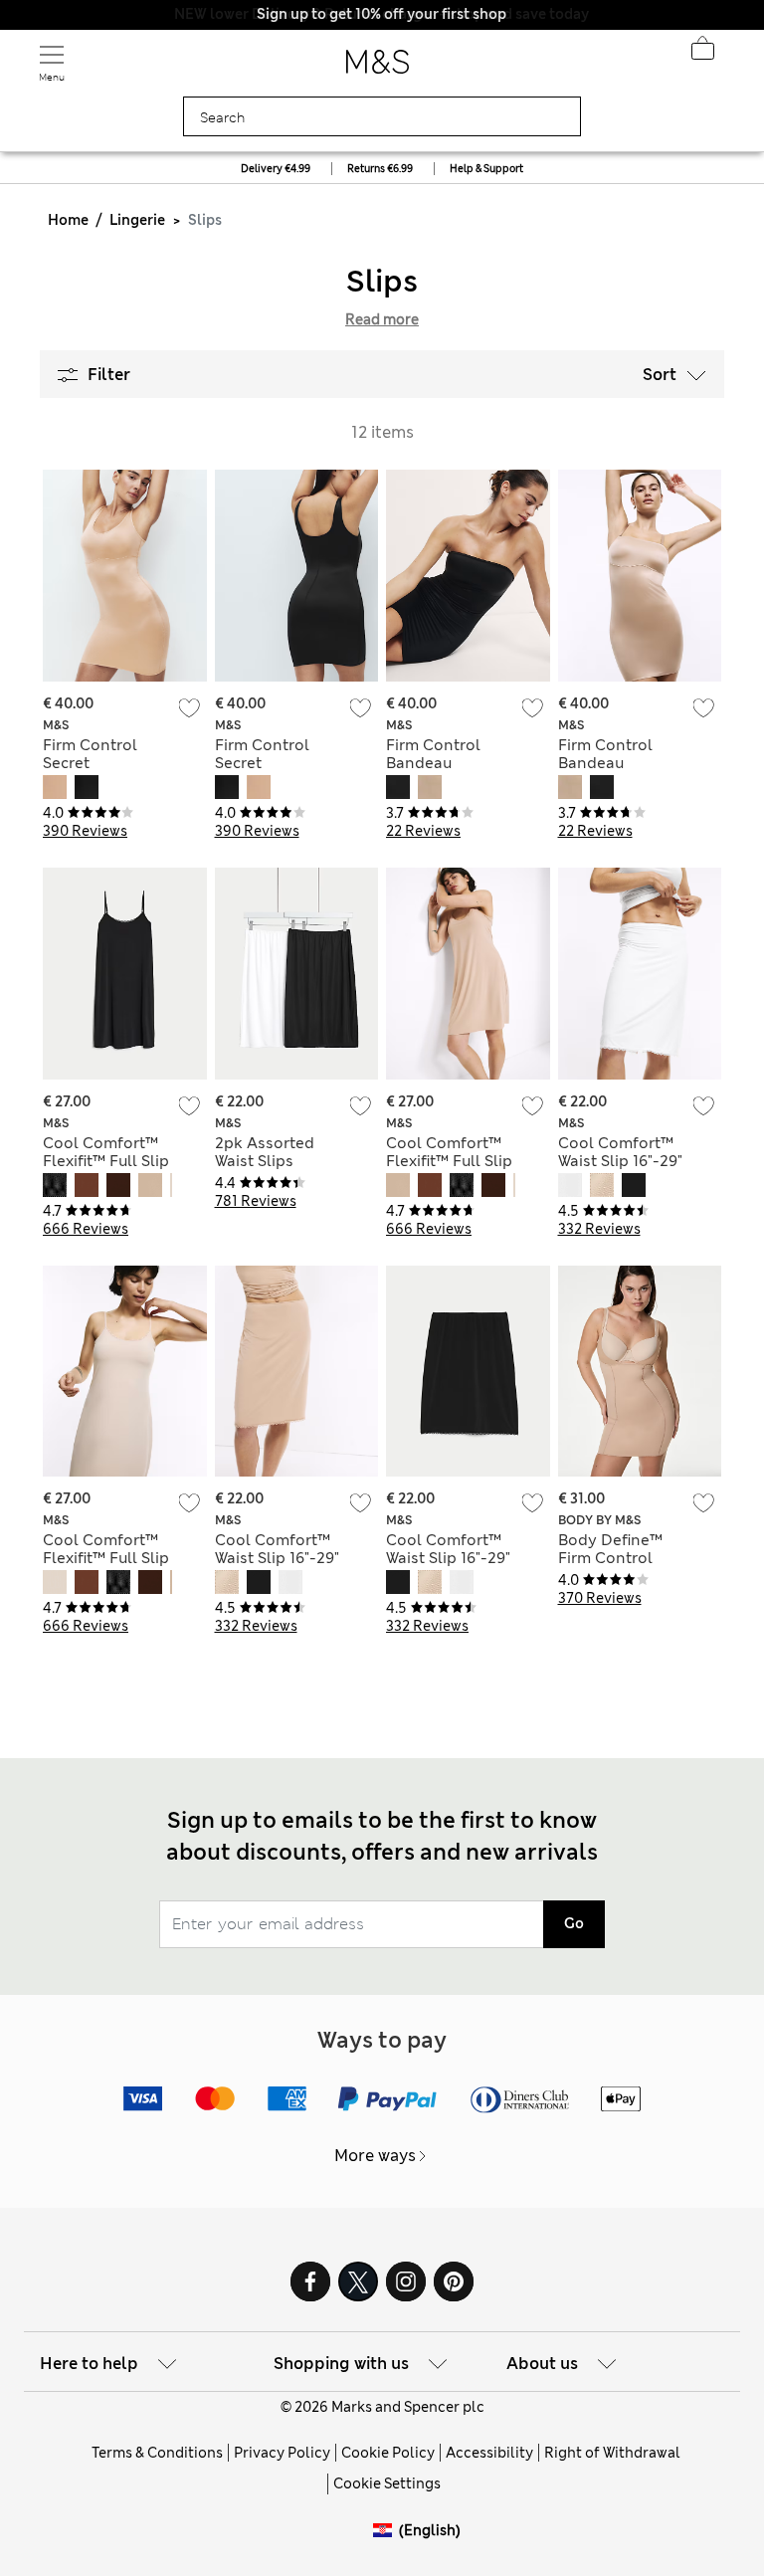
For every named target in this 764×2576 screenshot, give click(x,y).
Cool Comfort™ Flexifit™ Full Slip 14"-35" (106, 1161)
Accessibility (489, 2453)
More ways (375, 2156)
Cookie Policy (388, 2453)
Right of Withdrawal (612, 2453)
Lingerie (137, 220)
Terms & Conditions (157, 2453)
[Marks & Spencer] (378, 68)
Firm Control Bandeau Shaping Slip (433, 763)
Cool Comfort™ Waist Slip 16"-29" (620, 1152)
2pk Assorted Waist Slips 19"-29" (265, 1161)
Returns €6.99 (380, 169)
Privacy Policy (282, 2453)
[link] (386, 2531)
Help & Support (486, 169)
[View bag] (702, 54)
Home (68, 220)
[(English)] (386, 2546)
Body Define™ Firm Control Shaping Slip (610, 1558)
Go (574, 1923)
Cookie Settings (387, 2483)
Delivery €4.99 (276, 169)
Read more (382, 319)
